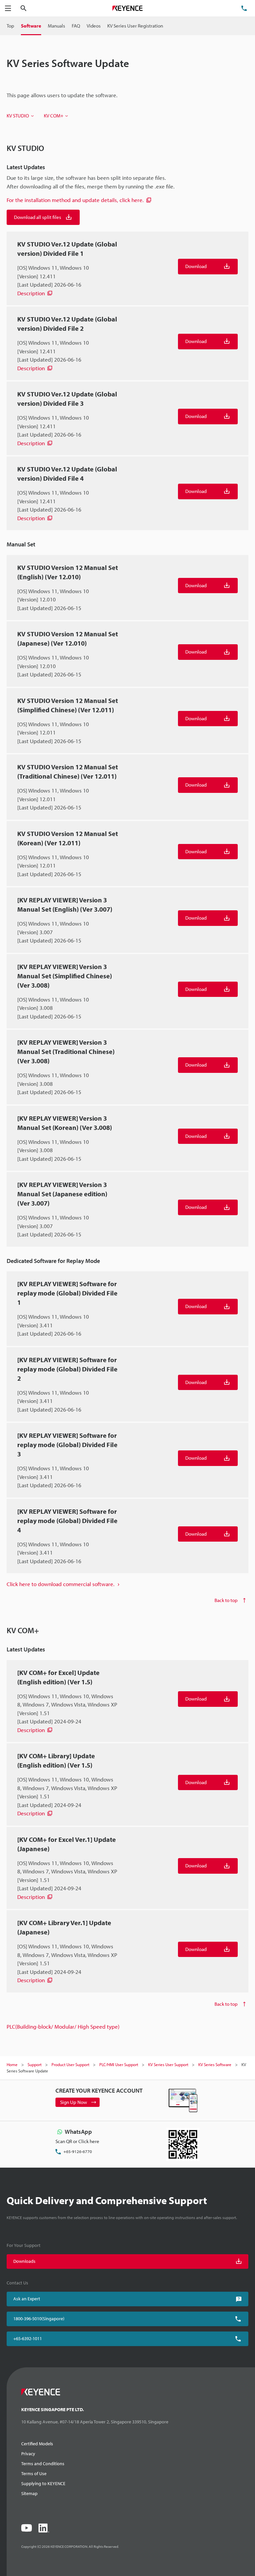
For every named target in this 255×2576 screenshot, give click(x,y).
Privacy (28, 2454)
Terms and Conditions (43, 2464)
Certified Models (37, 2444)
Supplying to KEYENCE (43, 2483)
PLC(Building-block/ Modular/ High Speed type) (63, 2026)
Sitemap (29, 2493)
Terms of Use (34, 2473)
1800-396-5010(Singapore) (39, 2319)
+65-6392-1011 (28, 2338)
